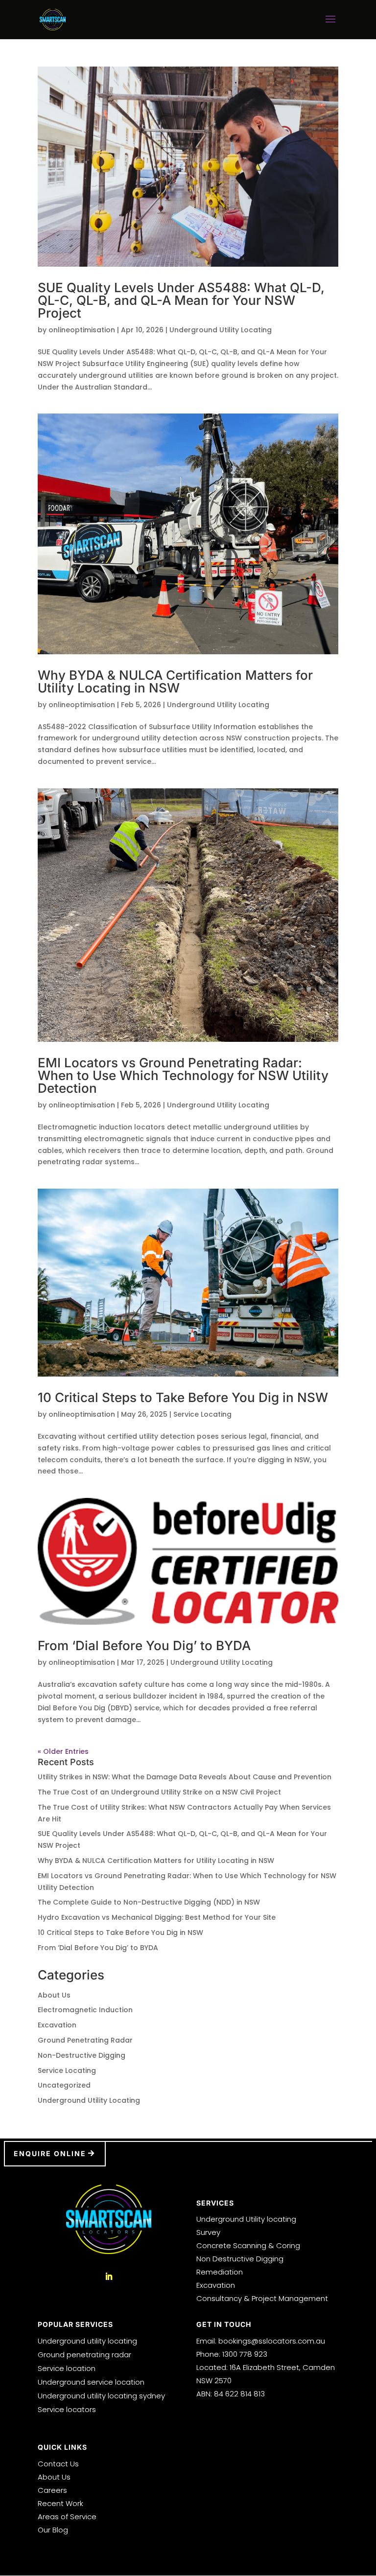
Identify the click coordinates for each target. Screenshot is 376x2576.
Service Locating (202, 1414)
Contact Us (58, 2464)
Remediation (220, 2272)
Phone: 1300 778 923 (232, 2354)
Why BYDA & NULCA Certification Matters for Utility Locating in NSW (175, 681)
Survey (208, 2232)
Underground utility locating (87, 2341)
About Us (54, 1995)
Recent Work (60, 2503)
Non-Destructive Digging (82, 2055)
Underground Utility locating (246, 2219)
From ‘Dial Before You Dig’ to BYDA (144, 1645)
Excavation (57, 2025)
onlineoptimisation (82, 330)
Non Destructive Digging (240, 2259)
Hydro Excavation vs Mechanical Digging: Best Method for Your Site (157, 1917)
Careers (52, 2490)
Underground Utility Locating (221, 330)
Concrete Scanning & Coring (248, 2245)
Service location (67, 2368)
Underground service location (91, 2382)
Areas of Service (67, 2517)
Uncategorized (64, 2085)
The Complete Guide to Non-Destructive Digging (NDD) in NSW (149, 1902)
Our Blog (53, 2530)
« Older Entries (63, 1751)
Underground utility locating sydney (101, 2396)
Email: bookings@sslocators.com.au (261, 2341)
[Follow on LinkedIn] (109, 2277)
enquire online (50, 2153)
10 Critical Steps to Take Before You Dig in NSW (183, 1397)
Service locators (67, 2409)
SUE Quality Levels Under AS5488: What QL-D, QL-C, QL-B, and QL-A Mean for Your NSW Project (181, 300)
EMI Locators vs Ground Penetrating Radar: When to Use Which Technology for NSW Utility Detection (183, 1075)
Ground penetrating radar (84, 2355)
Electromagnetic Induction (85, 2010)
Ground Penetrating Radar (85, 2040)
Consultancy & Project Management (262, 2298)
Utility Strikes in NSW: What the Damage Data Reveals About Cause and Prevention (185, 1777)
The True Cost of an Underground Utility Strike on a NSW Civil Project (159, 1792)
